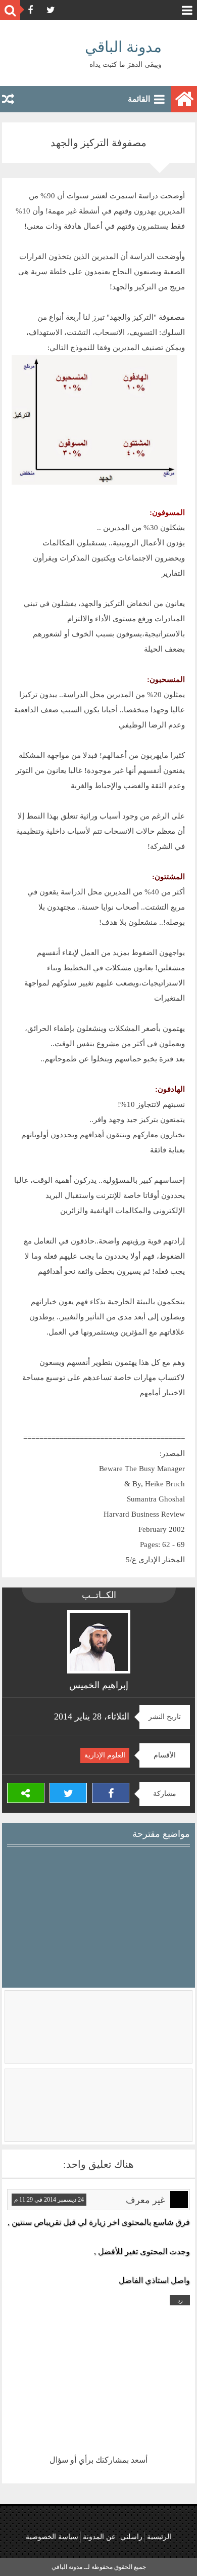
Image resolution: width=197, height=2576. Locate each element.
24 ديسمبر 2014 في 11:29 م (49, 2200)
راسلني (131, 2537)
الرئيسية (159, 2537)
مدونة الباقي (123, 47)
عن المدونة (99, 2537)
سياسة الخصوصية (52, 2537)
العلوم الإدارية (105, 1755)
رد (180, 2300)
